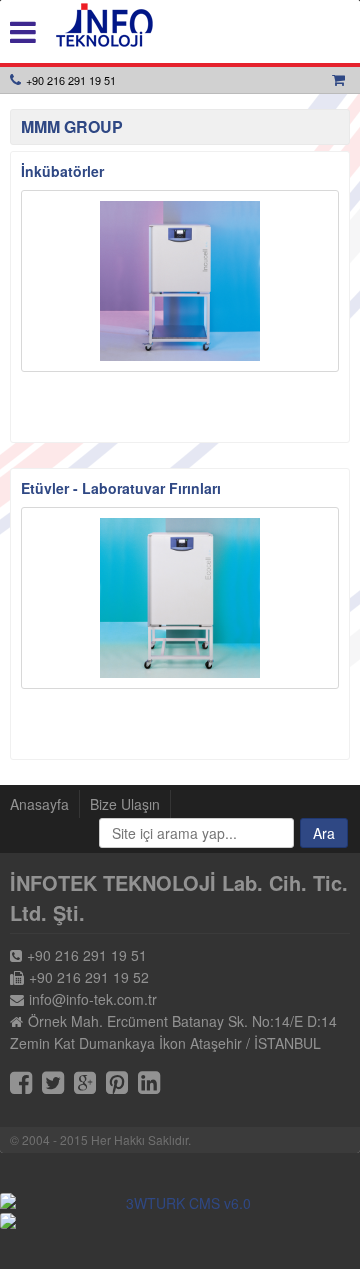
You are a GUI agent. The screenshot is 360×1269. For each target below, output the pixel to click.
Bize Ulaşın (125, 804)
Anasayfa (39, 804)
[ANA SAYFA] (104, 25)
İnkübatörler (62, 171)
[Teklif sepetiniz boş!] (341, 80)
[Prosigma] (180, 1221)
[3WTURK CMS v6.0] (180, 1203)
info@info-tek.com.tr (93, 999)
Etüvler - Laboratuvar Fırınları (121, 488)
